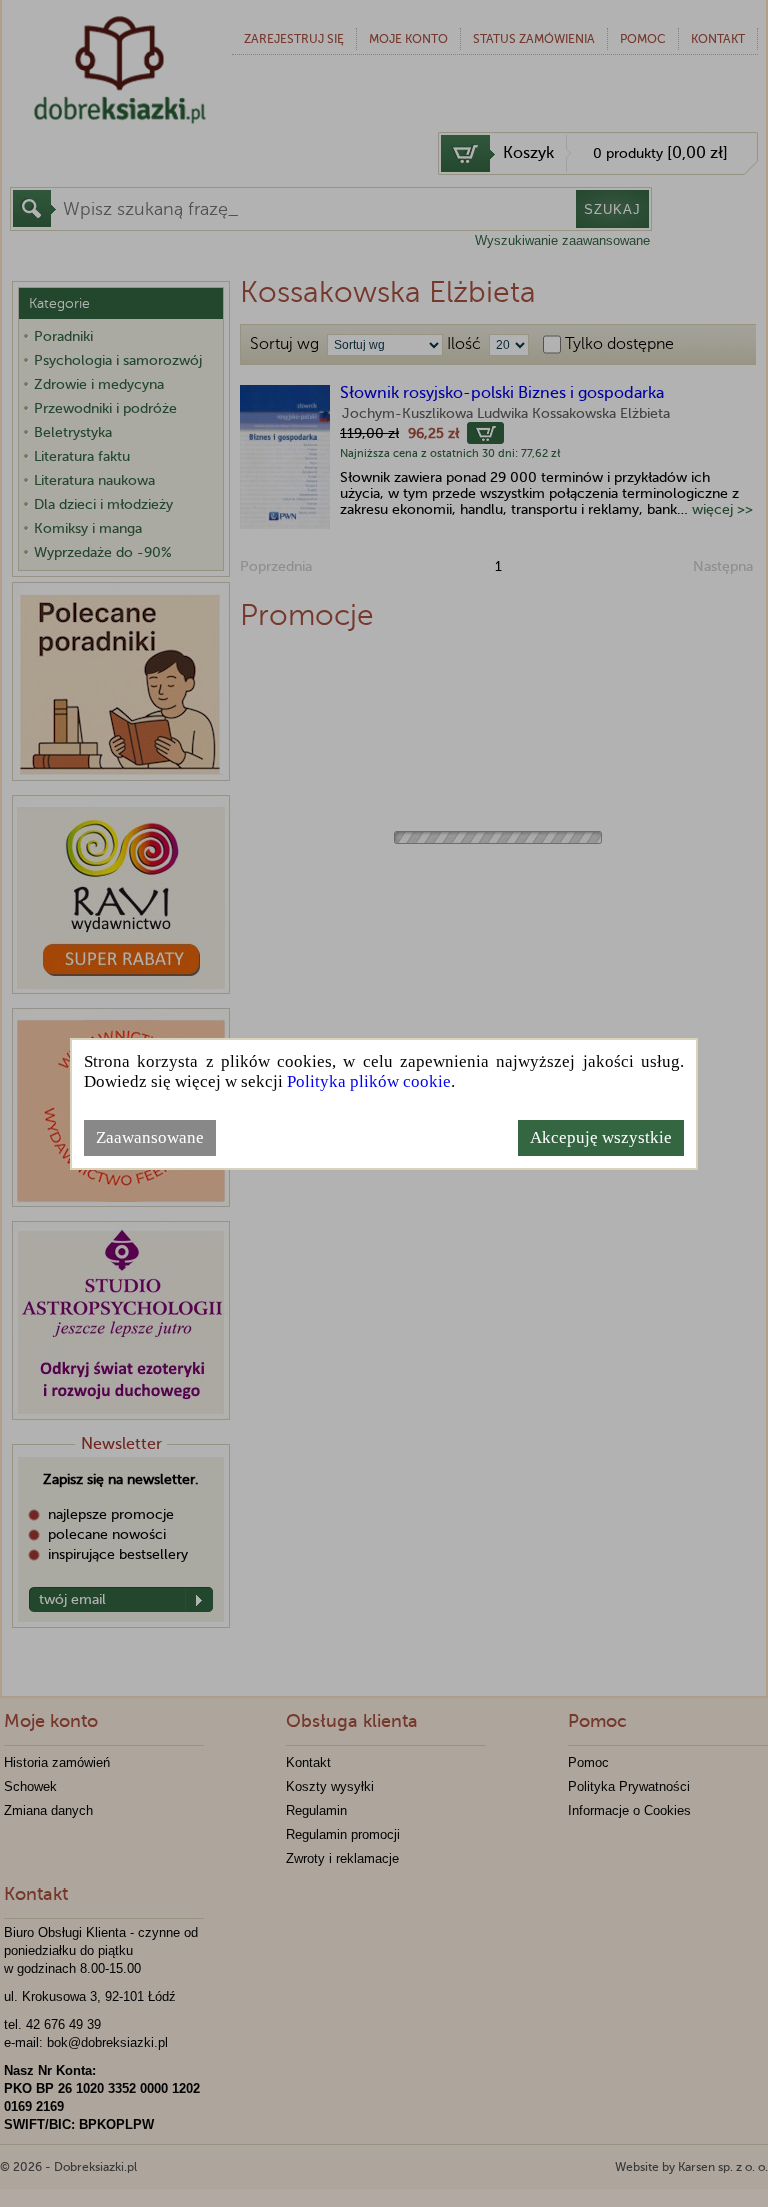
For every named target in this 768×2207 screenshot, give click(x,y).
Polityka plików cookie (369, 1081)
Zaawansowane (150, 1137)
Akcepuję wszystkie (601, 1137)
